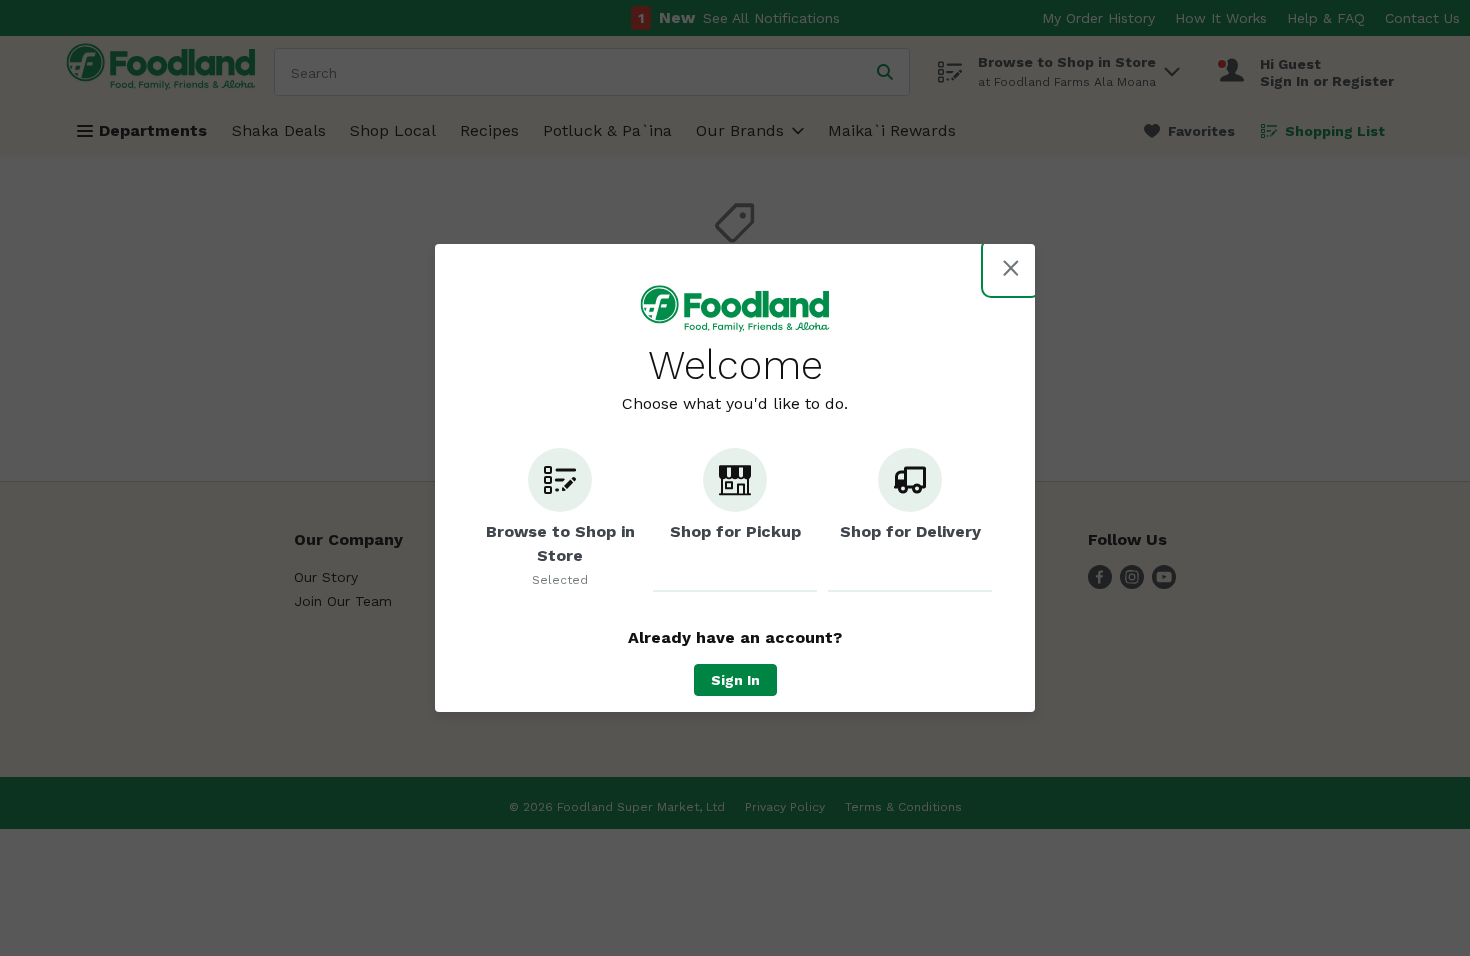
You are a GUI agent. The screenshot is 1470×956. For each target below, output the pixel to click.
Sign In (735, 680)
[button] (560, 520)
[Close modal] (1011, 268)
